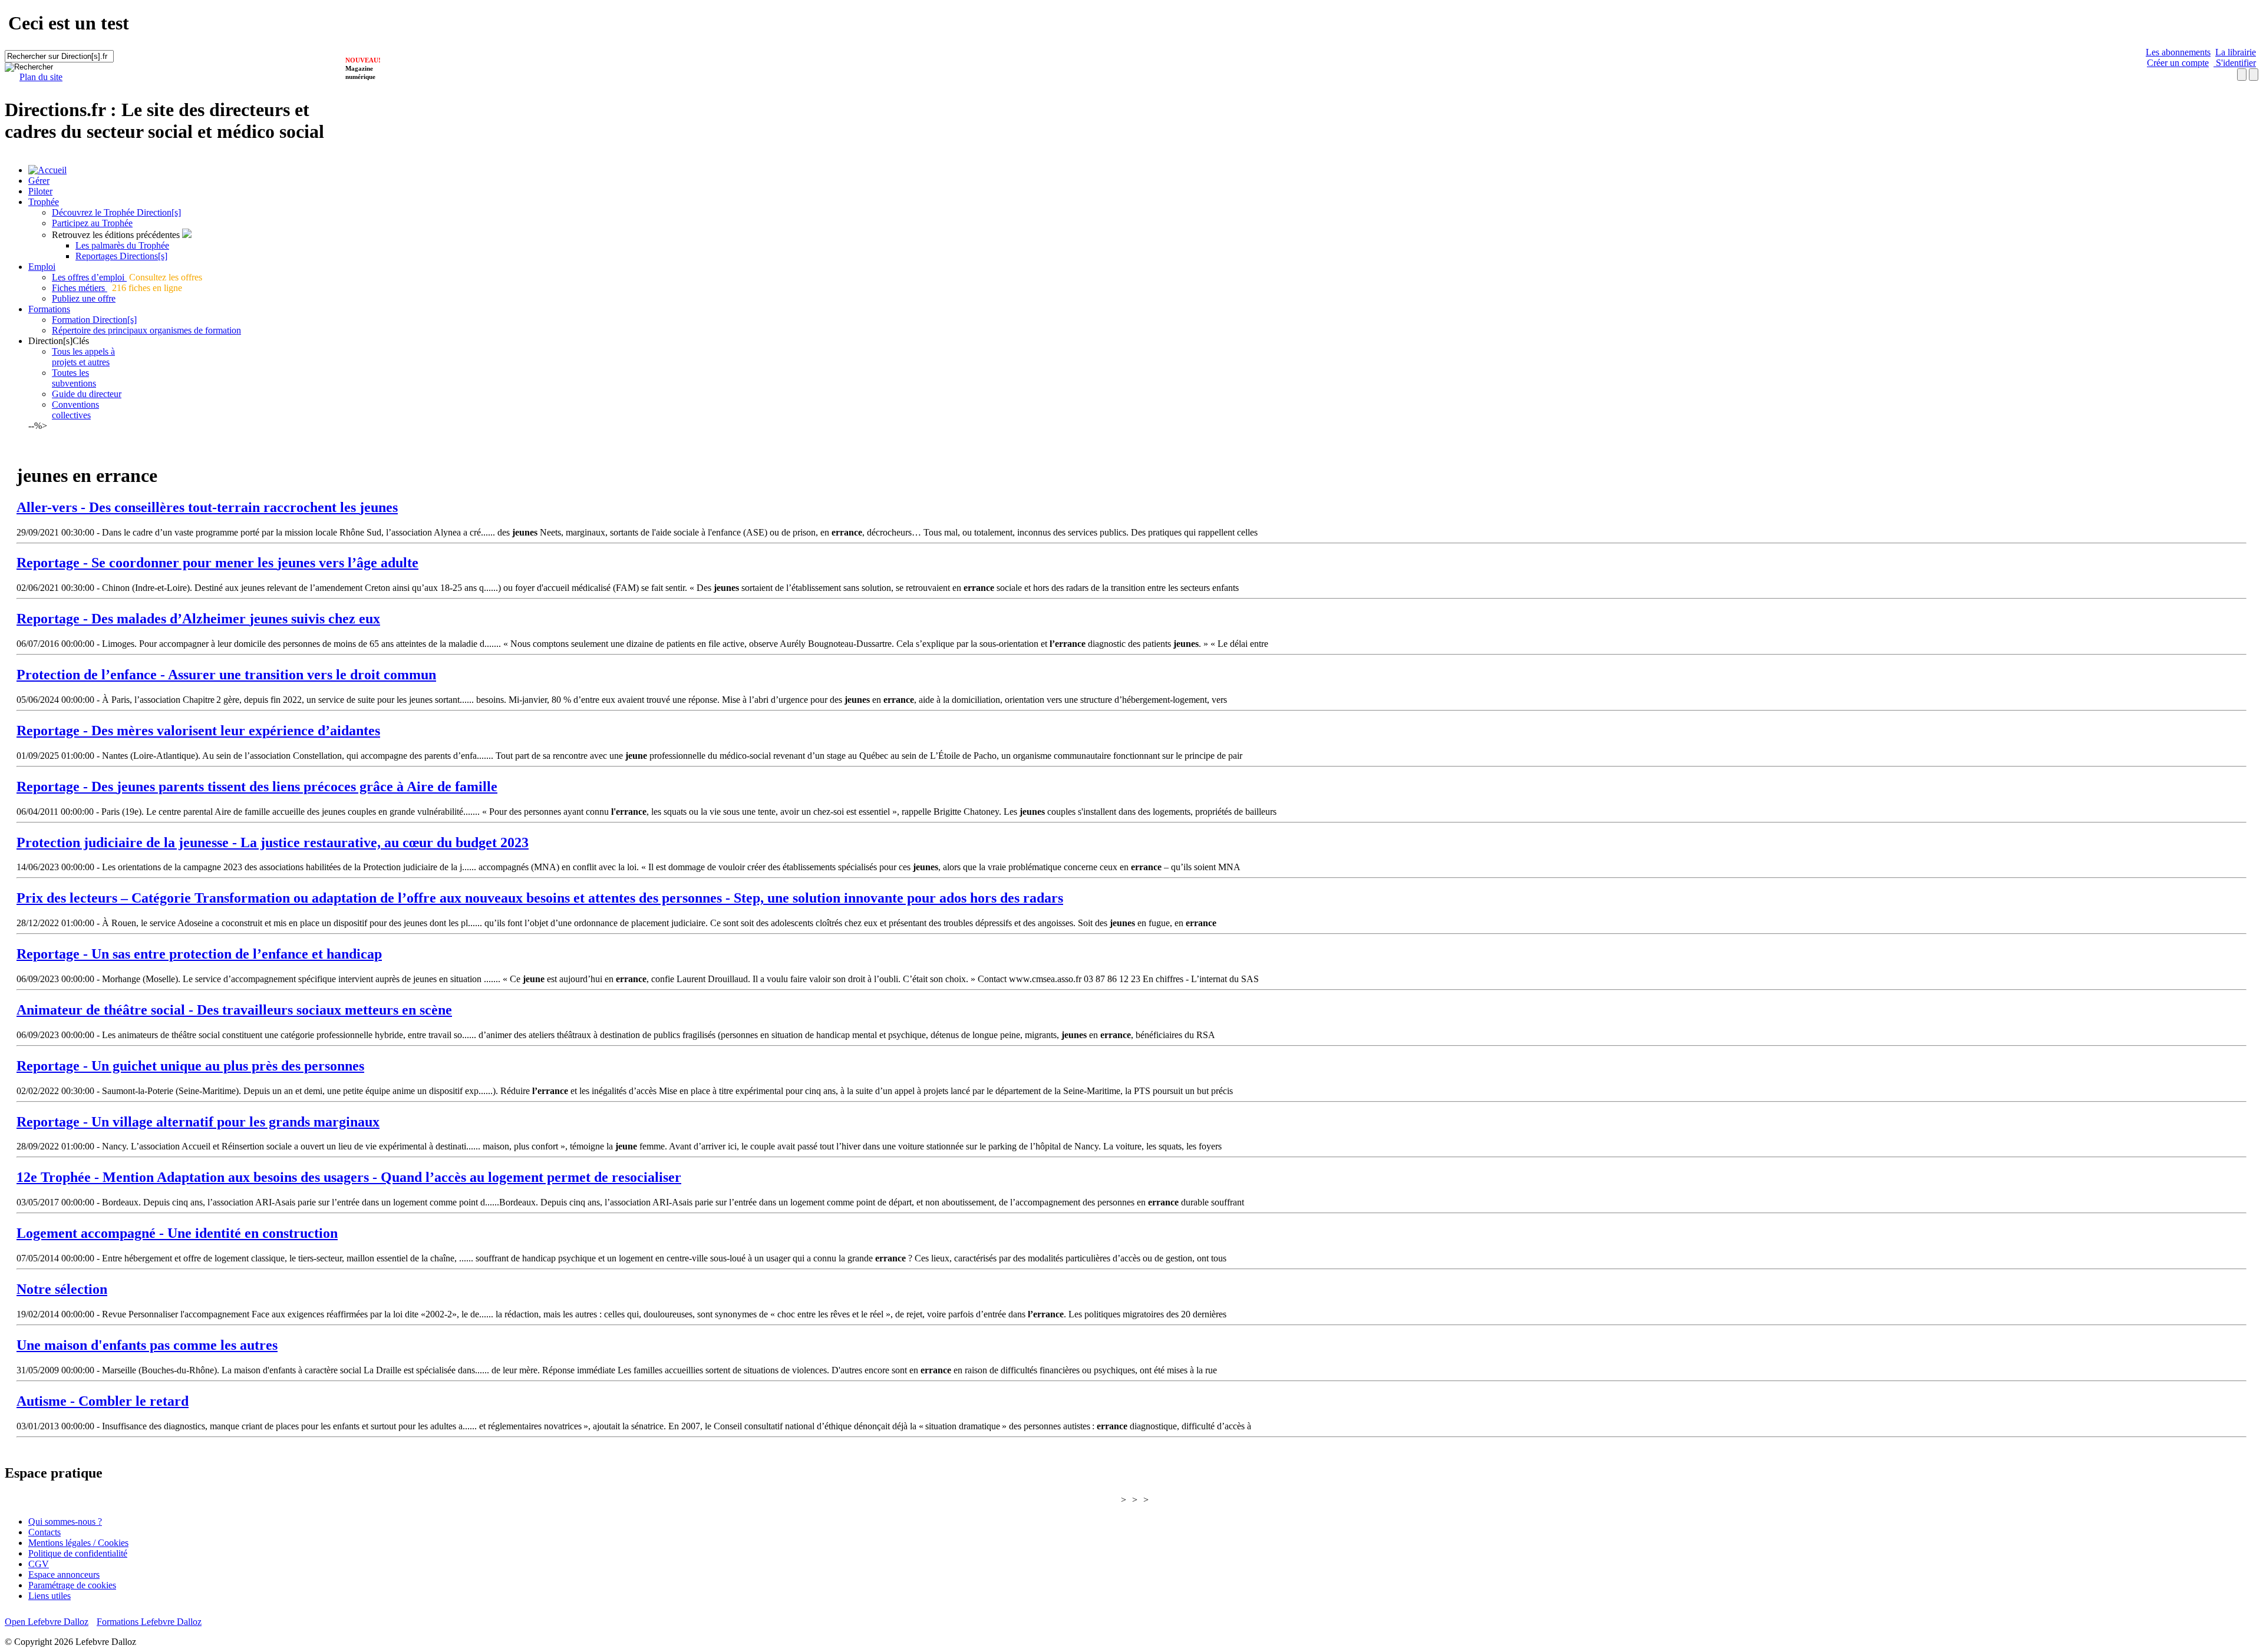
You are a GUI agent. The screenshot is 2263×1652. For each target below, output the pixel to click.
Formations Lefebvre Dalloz (149, 1622)
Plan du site (41, 77)
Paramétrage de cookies (72, 1585)
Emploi (42, 267)
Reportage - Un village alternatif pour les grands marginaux (198, 1122)
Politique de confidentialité (78, 1553)
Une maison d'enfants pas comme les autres (147, 1345)
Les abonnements (2178, 52)
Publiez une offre (84, 298)
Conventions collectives (75, 410)
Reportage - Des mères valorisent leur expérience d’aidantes (198, 731)
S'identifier (2235, 63)
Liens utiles (50, 1596)
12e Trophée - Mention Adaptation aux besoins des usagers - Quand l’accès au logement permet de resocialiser (349, 1177)
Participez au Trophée (92, 223)
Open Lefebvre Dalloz (47, 1622)
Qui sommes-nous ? (65, 1522)
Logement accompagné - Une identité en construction (177, 1233)
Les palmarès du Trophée (122, 245)
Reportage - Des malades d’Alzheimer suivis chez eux (198, 619)
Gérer (39, 181)
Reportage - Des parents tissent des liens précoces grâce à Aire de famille (257, 787)
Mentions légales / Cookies (78, 1543)
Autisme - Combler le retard (103, 1401)
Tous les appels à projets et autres (83, 357)
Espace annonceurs (64, 1575)
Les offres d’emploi (89, 277)
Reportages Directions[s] (121, 256)
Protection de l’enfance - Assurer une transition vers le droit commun (226, 675)
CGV (39, 1564)
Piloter (40, 191)
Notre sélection (62, 1289)
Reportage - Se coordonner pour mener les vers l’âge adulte (217, 563)
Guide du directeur (87, 394)
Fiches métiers (80, 288)
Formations (49, 309)
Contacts (44, 1532)
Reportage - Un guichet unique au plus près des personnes (190, 1066)
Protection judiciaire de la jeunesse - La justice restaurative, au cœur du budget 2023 (273, 842)
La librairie (2236, 52)
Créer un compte (2178, 63)
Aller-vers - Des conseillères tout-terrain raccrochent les (207, 507)
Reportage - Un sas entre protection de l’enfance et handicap (199, 954)
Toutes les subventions (74, 378)
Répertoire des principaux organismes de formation (146, 330)
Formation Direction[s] (94, 320)
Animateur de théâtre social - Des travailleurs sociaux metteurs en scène (234, 1010)
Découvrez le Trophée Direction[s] (116, 212)
